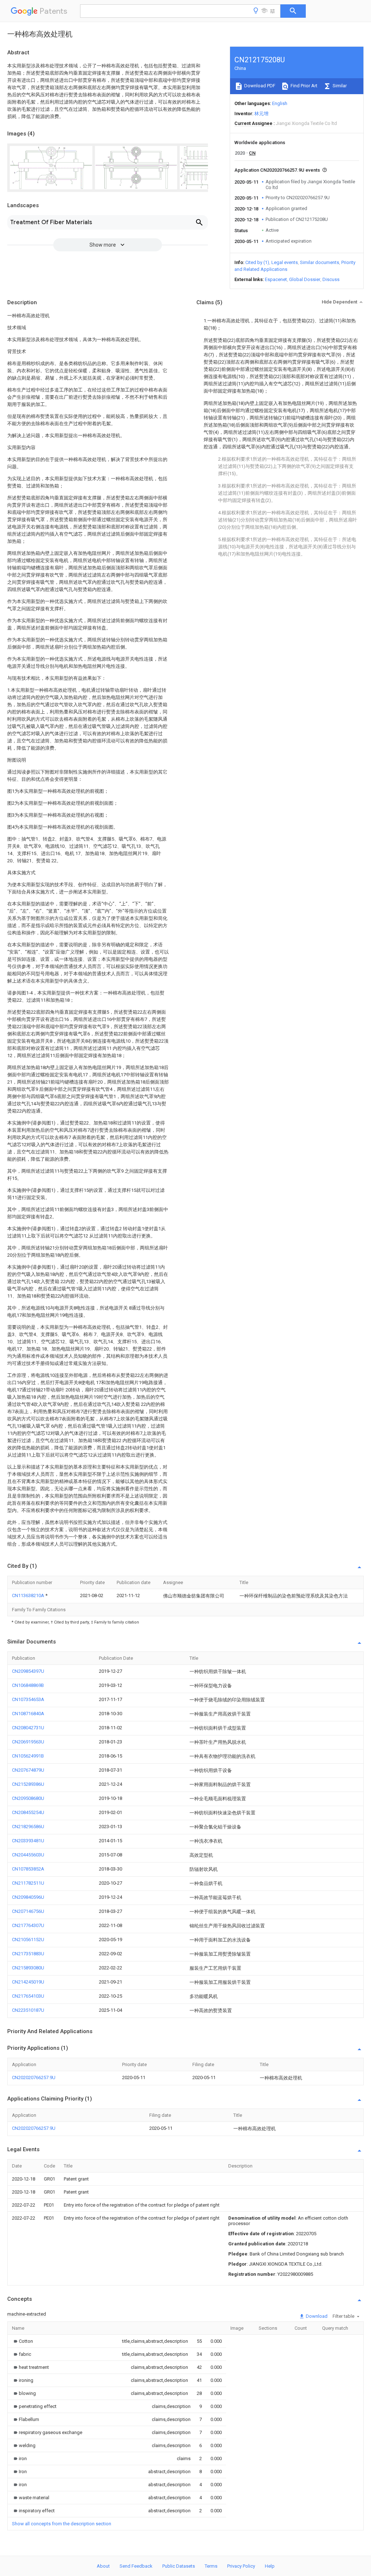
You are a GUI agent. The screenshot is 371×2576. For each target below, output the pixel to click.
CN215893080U (28, 1968)
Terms (211, 2566)
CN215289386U (28, 1784)
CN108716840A (28, 1714)
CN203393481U (28, 1841)
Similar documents (320, 262)
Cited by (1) (257, 262)
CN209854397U (28, 1671)
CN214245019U (28, 1982)
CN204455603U (28, 1855)
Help (270, 2566)
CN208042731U (28, 1728)
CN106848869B (28, 1685)
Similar (339, 86)
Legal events (285, 262)
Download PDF (259, 86)
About (103, 2566)
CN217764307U (28, 1925)
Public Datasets (179, 2566)
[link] (22, 2341)
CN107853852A (28, 1869)
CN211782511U (28, 1883)
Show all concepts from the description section (62, 2524)
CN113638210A (29, 1595)
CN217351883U (28, 1954)
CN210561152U (28, 1940)
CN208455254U (28, 1812)
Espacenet (276, 279)
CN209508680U (28, 1798)
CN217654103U (28, 1996)
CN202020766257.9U (34, 2077)
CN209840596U (28, 1897)
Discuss (331, 279)
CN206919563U (28, 1742)
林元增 (261, 114)
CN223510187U (28, 2010)
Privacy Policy (241, 2566)
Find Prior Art (303, 86)
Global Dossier (305, 279)
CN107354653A (28, 1699)
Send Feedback (136, 2566)
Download (316, 2316)
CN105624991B (28, 1756)
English (280, 103)
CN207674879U (28, 1770)
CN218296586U (28, 1827)
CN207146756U (28, 1911)
